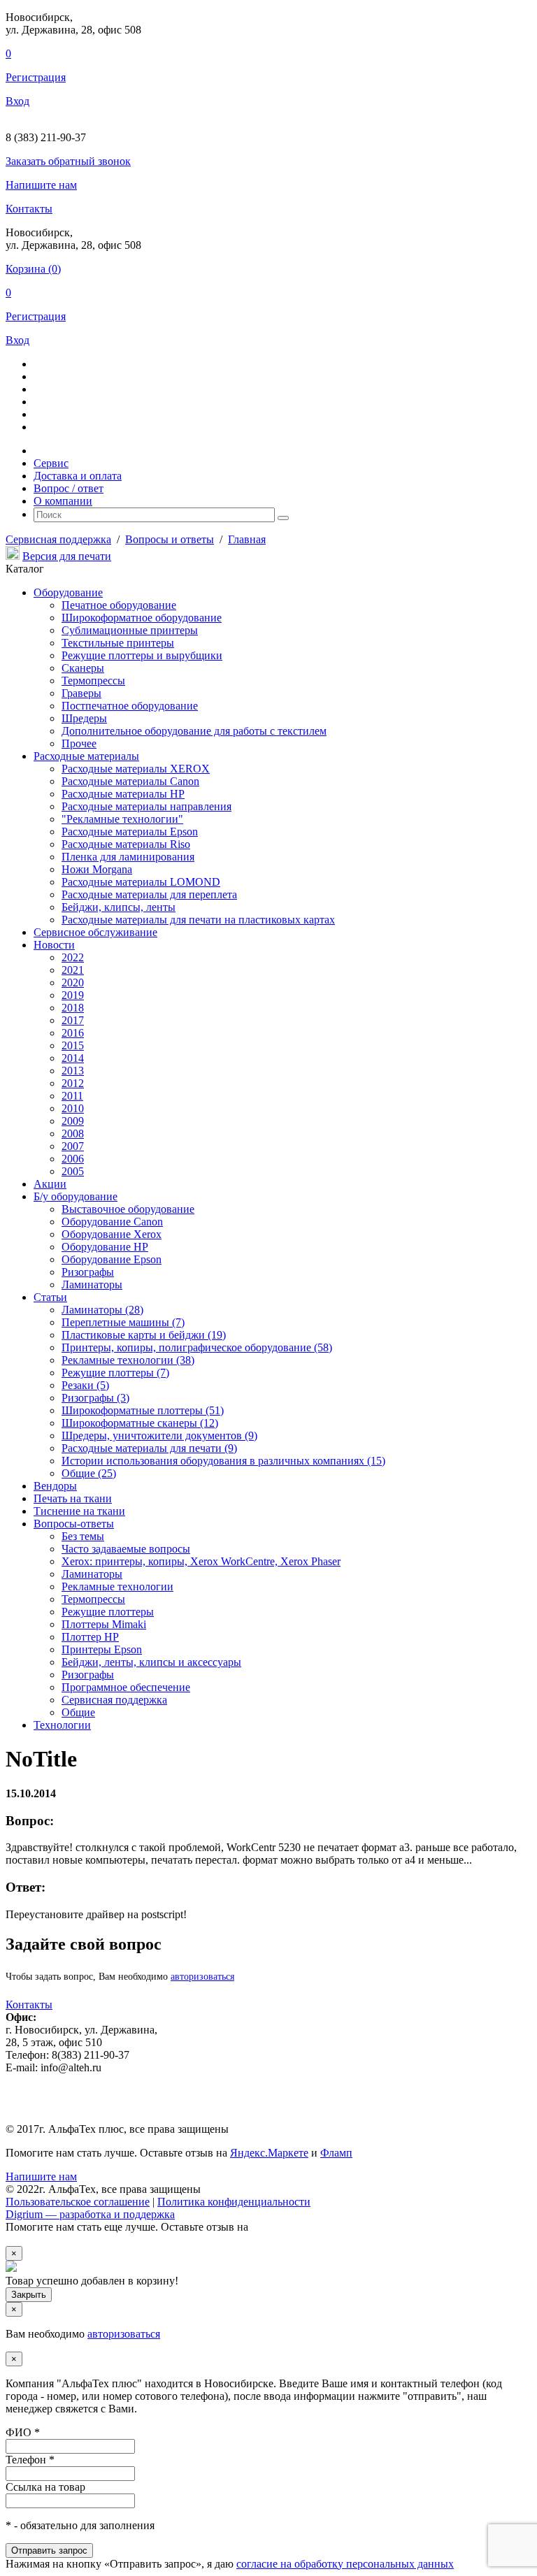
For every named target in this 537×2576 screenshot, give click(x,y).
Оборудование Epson (112, 1259)
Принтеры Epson (102, 1649)
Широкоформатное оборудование (142, 618)
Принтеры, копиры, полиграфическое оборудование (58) (197, 1347)
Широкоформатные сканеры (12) (140, 1423)
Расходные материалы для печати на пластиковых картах (198, 920)
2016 (73, 1033)
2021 (73, 970)
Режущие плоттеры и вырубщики (142, 655)
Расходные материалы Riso (126, 844)
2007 (73, 1146)
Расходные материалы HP (123, 794)
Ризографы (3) (95, 1398)
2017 (73, 1020)
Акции (50, 1184)
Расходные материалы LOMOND (141, 882)
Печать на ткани (73, 1498)
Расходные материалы (86, 756)
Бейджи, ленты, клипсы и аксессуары (151, 1662)
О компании (63, 501)
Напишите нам (41, 185)
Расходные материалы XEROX (136, 769)
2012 (73, 1083)
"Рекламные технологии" (122, 819)
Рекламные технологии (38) (128, 1360)
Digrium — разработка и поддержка (90, 2214)
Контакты (29, 209)
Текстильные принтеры (118, 643)
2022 (73, 957)
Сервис (51, 463)
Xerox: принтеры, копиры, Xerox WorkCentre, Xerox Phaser (201, 1561)
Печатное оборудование (119, 605)
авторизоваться (202, 1977)
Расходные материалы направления (146, 806)
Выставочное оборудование (128, 1209)
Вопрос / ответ (69, 488)
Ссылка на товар (45, 2487)
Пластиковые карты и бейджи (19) (144, 1335)
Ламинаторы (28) (102, 1310)
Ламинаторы (92, 1285)
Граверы (81, 693)
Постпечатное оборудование (130, 706)
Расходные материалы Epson (130, 832)
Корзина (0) (33, 269)
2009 (73, 1121)
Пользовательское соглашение (78, 2202)
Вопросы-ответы (74, 1524)
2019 (73, 995)
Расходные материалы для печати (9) (149, 1448)
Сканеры (83, 668)
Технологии (62, 1725)
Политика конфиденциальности (234, 2202)
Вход (17, 101)
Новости (54, 945)
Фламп (336, 2153)
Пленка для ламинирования (128, 857)
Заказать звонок (68, 161)
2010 (73, 1108)
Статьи (50, 1297)
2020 (73, 983)
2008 (73, 1134)
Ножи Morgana (97, 869)
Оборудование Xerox (112, 1234)
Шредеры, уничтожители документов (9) (159, 1435)
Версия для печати (67, 556)
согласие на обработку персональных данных (345, 2564)
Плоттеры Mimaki (104, 1624)
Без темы (83, 1536)
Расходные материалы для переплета (149, 894)
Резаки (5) (85, 1385)
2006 (73, 1159)
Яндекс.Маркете (269, 2153)
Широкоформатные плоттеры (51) (143, 1410)
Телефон (30, 2460)
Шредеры (84, 718)
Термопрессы (93, 681)
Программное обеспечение (126, 1687)
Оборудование (68, 592)
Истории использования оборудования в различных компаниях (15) (223, 1461)
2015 (73, 1045)
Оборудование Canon (112, 1222)
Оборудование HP (105, 1247)
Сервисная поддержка (58, 539)
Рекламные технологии (117, 1586)
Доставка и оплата (78, 476)
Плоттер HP (90, 1637)
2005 (73, 1171)
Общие (78, 1712)
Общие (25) (89, 1473)
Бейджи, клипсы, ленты (119, 907)
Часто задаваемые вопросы (126, 1549)
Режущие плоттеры (108, 1612)
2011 (72, 1096)
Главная (247, 539)
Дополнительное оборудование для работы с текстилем (194, 731)
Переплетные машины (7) (123, 1322)
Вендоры (55, 1486)
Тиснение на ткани (79, 1511)
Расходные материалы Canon (130, 781)
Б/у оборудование (76, 1196)
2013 (73, 1071)
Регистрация (36, 77)
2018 (73, 1008)
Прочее (79, 743)
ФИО (23, 2432)
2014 (73, 1058)
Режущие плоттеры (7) (115, 1373)
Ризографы (88, 1272)
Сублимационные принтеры (130, 630)
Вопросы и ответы (170, 539)
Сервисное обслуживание (95, 932)
